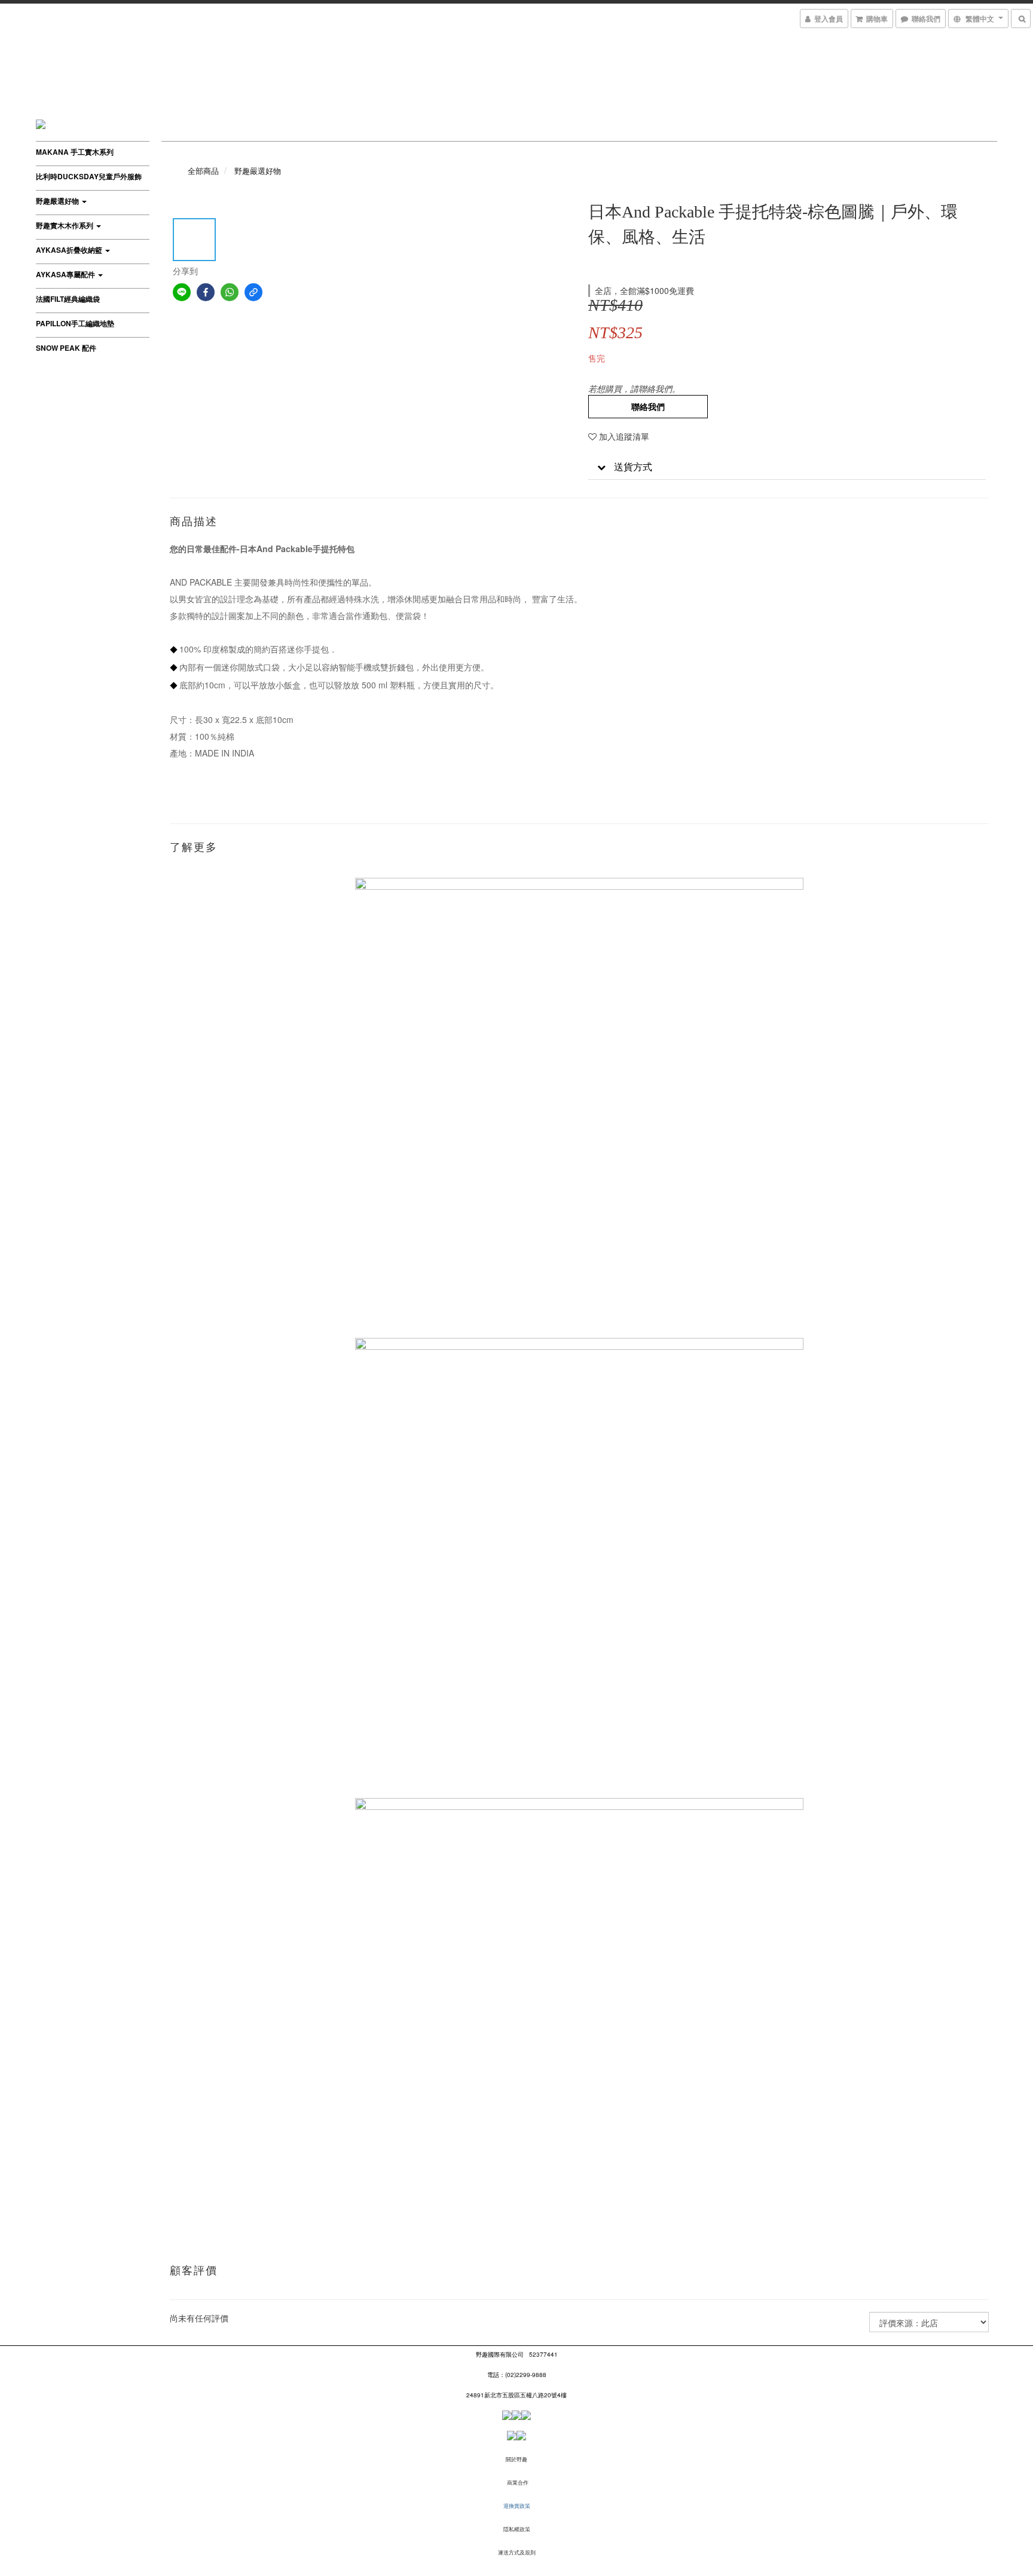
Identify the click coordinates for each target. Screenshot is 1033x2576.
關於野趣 (516, 2459)
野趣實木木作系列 (65, 225)
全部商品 (203, 171)
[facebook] (206, 292)
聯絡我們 (648, 406)
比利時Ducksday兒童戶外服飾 (89, 176)
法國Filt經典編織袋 (68, 299)
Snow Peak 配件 (66, 348)
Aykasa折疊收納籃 (70, 250)
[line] (182, 292)
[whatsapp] (230, 292)
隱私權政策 (517, 2529)
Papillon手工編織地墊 (75, 323)
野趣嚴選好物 (58, 201)
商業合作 (518, 2482)
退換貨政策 (517, 2506)
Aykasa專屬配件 (66, 274)
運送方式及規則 (517, 2552)
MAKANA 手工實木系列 (75, 152)
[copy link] (253, 292)
